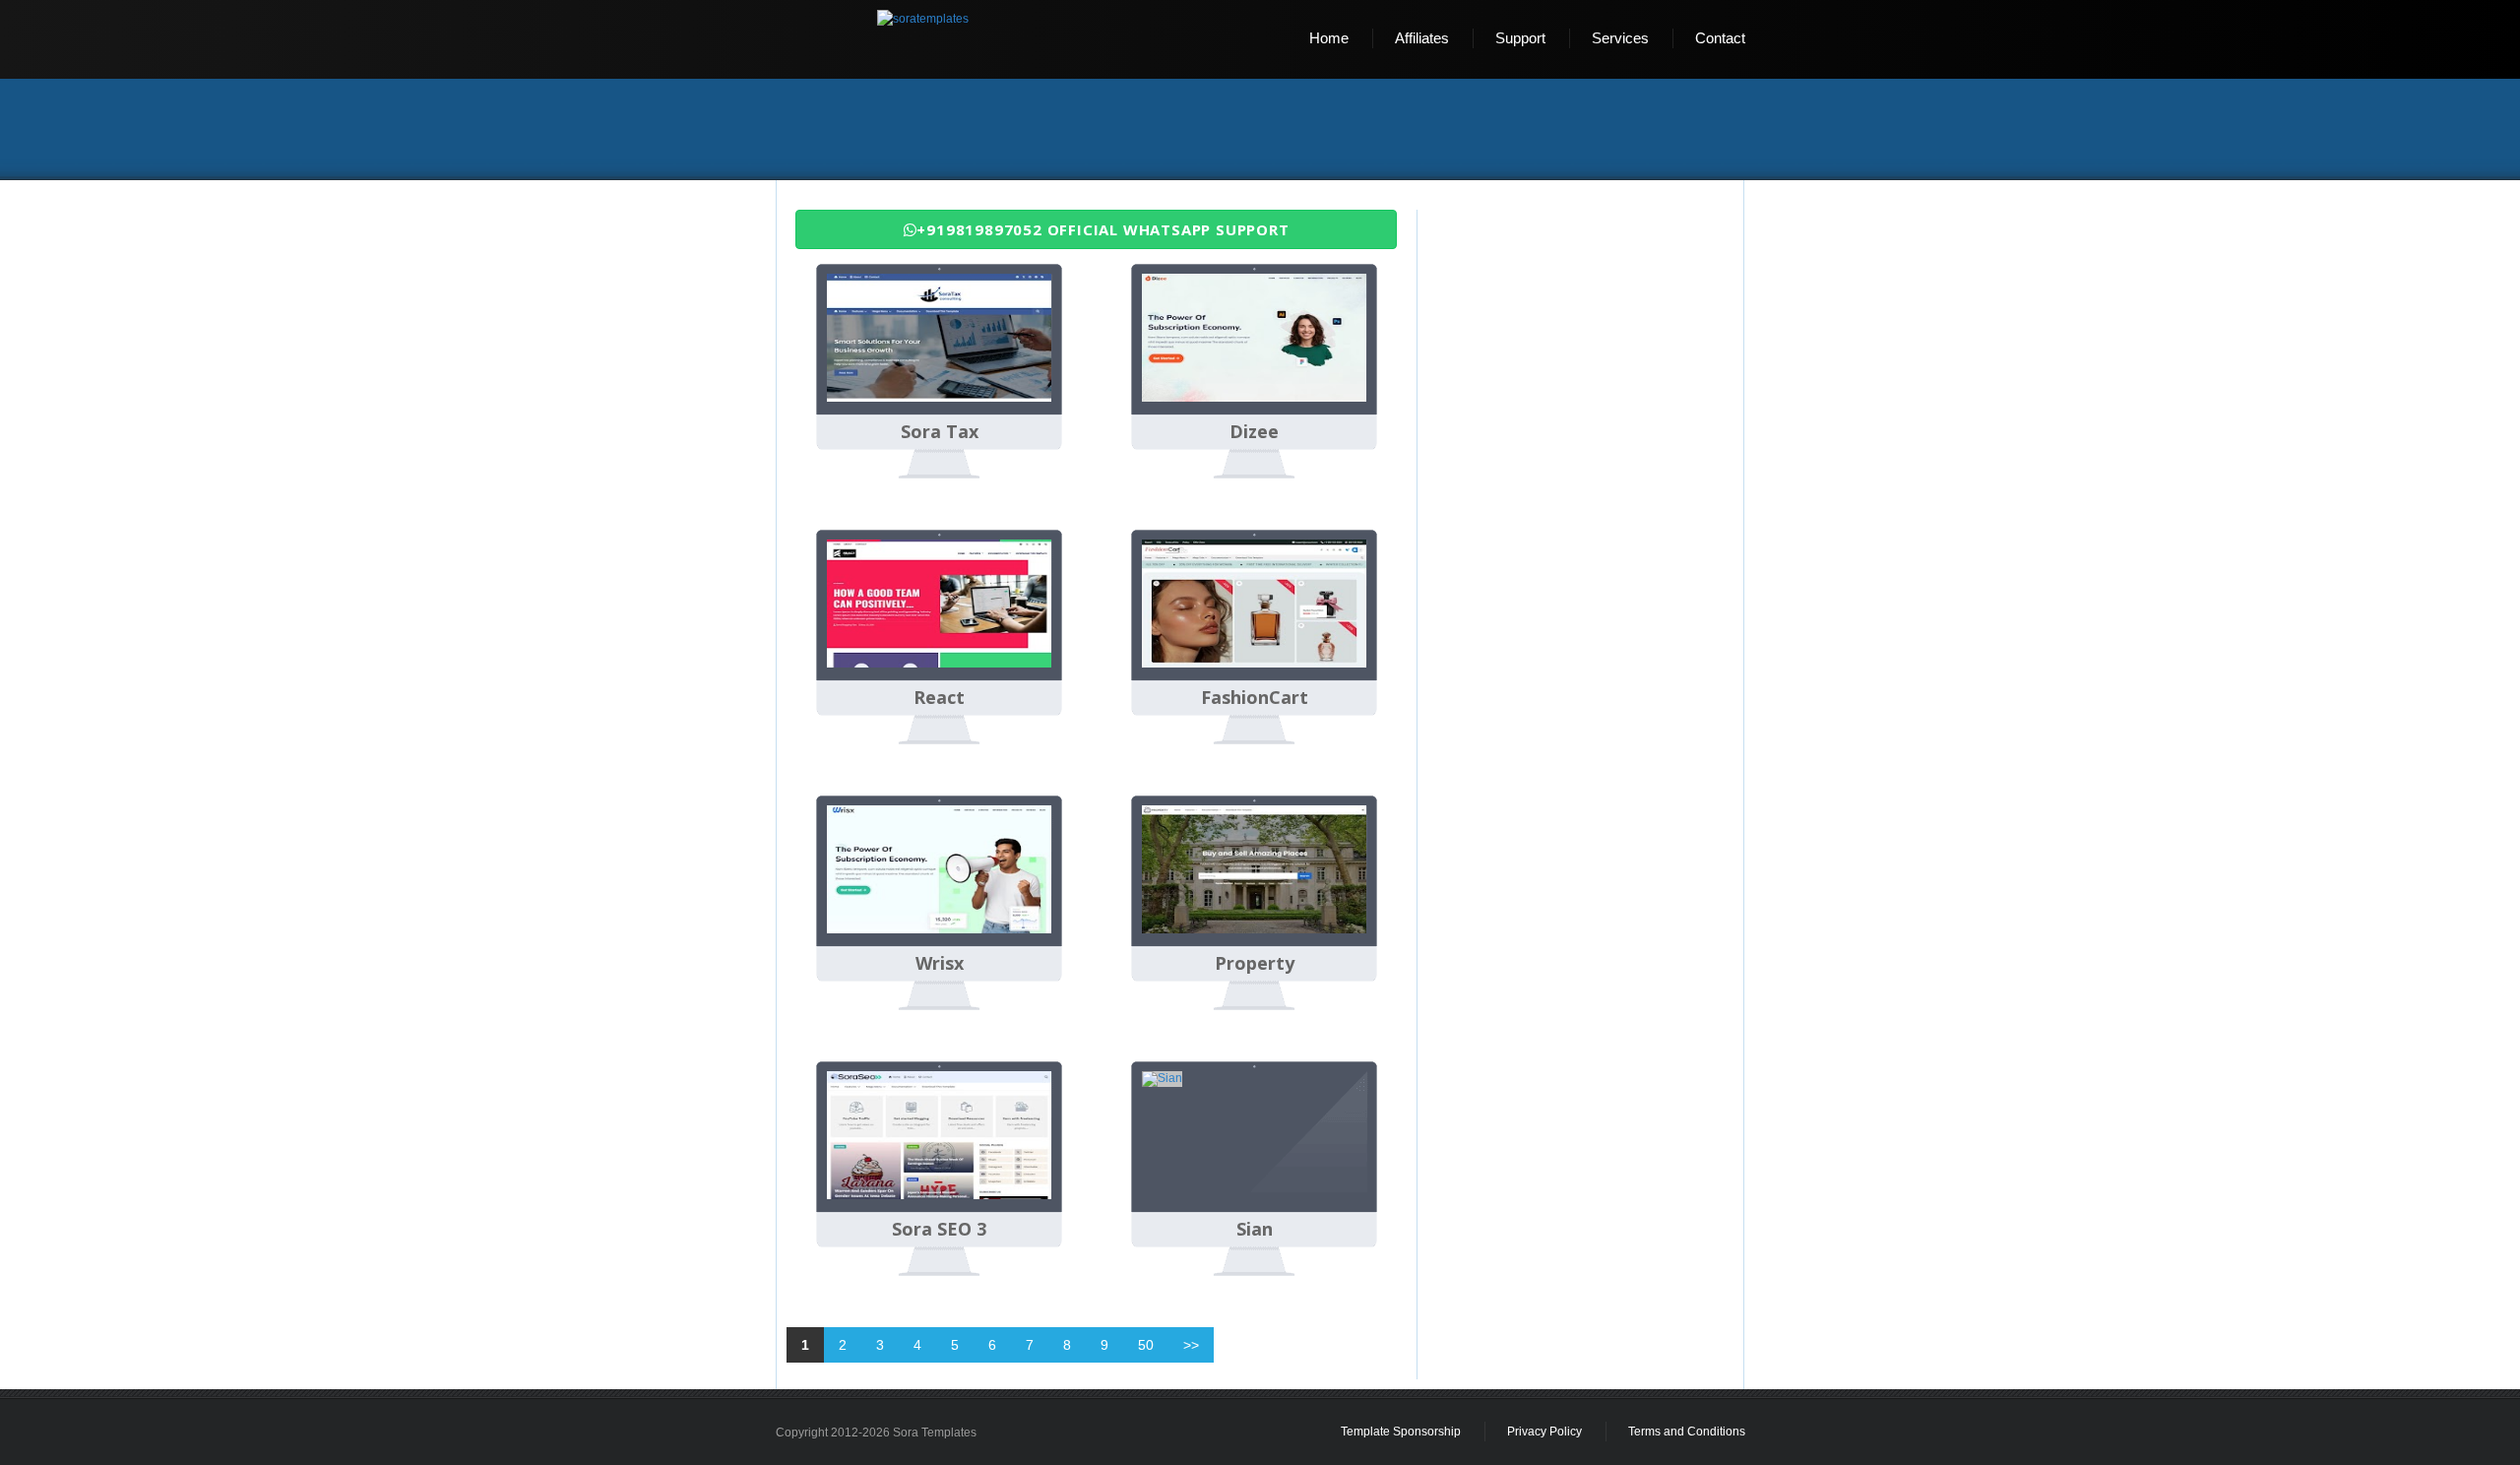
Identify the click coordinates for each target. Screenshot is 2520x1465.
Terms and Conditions (1687, 1432)
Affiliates (1422, 38)
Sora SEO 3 (939, 1230)
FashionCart (1255, 698)
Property (1255, 964)
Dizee (1254, 432)
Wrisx (940, 964)
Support (1520, 38)
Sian (1255, 1230)
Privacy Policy (1544, 1432)
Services (1620, 38)
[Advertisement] (1268, 131)
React (939, 698)
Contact (1720, 38)
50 (1146, 1345)
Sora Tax (940, 432)
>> (1191, 1345)
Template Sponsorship (1401, 1432)
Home (1329, 38)
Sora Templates (935, 1433)
